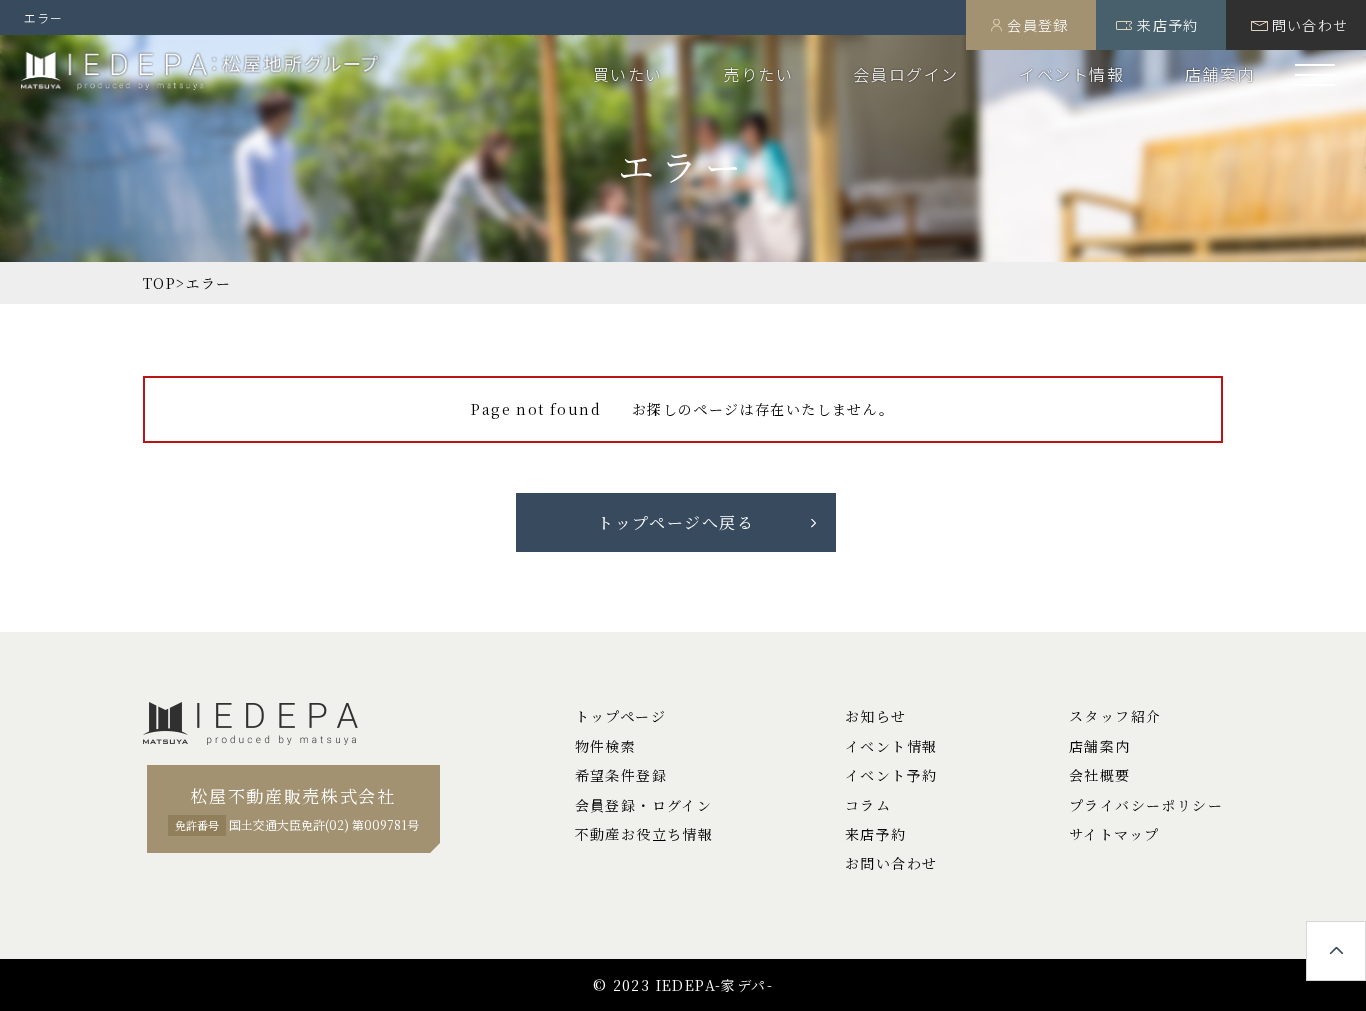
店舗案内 (1220, 74)
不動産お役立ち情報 (644, 834)
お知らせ (876, 716)
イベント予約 (891, 775)
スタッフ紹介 (1115, 716)
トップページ (620, 716)
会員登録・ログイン (644, 805)
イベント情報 (1072, 74)
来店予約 (1168, 25)
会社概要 (1100, 775)
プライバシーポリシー (1146, 805)
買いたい (628, 74)
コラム (868, 805)
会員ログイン (906, 74)
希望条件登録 (621, 775)
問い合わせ (1310, 25)
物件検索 (606, 746)
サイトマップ (1114, 834)
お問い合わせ (891, 863)
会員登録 (1038, 25)
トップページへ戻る (675, 522)
